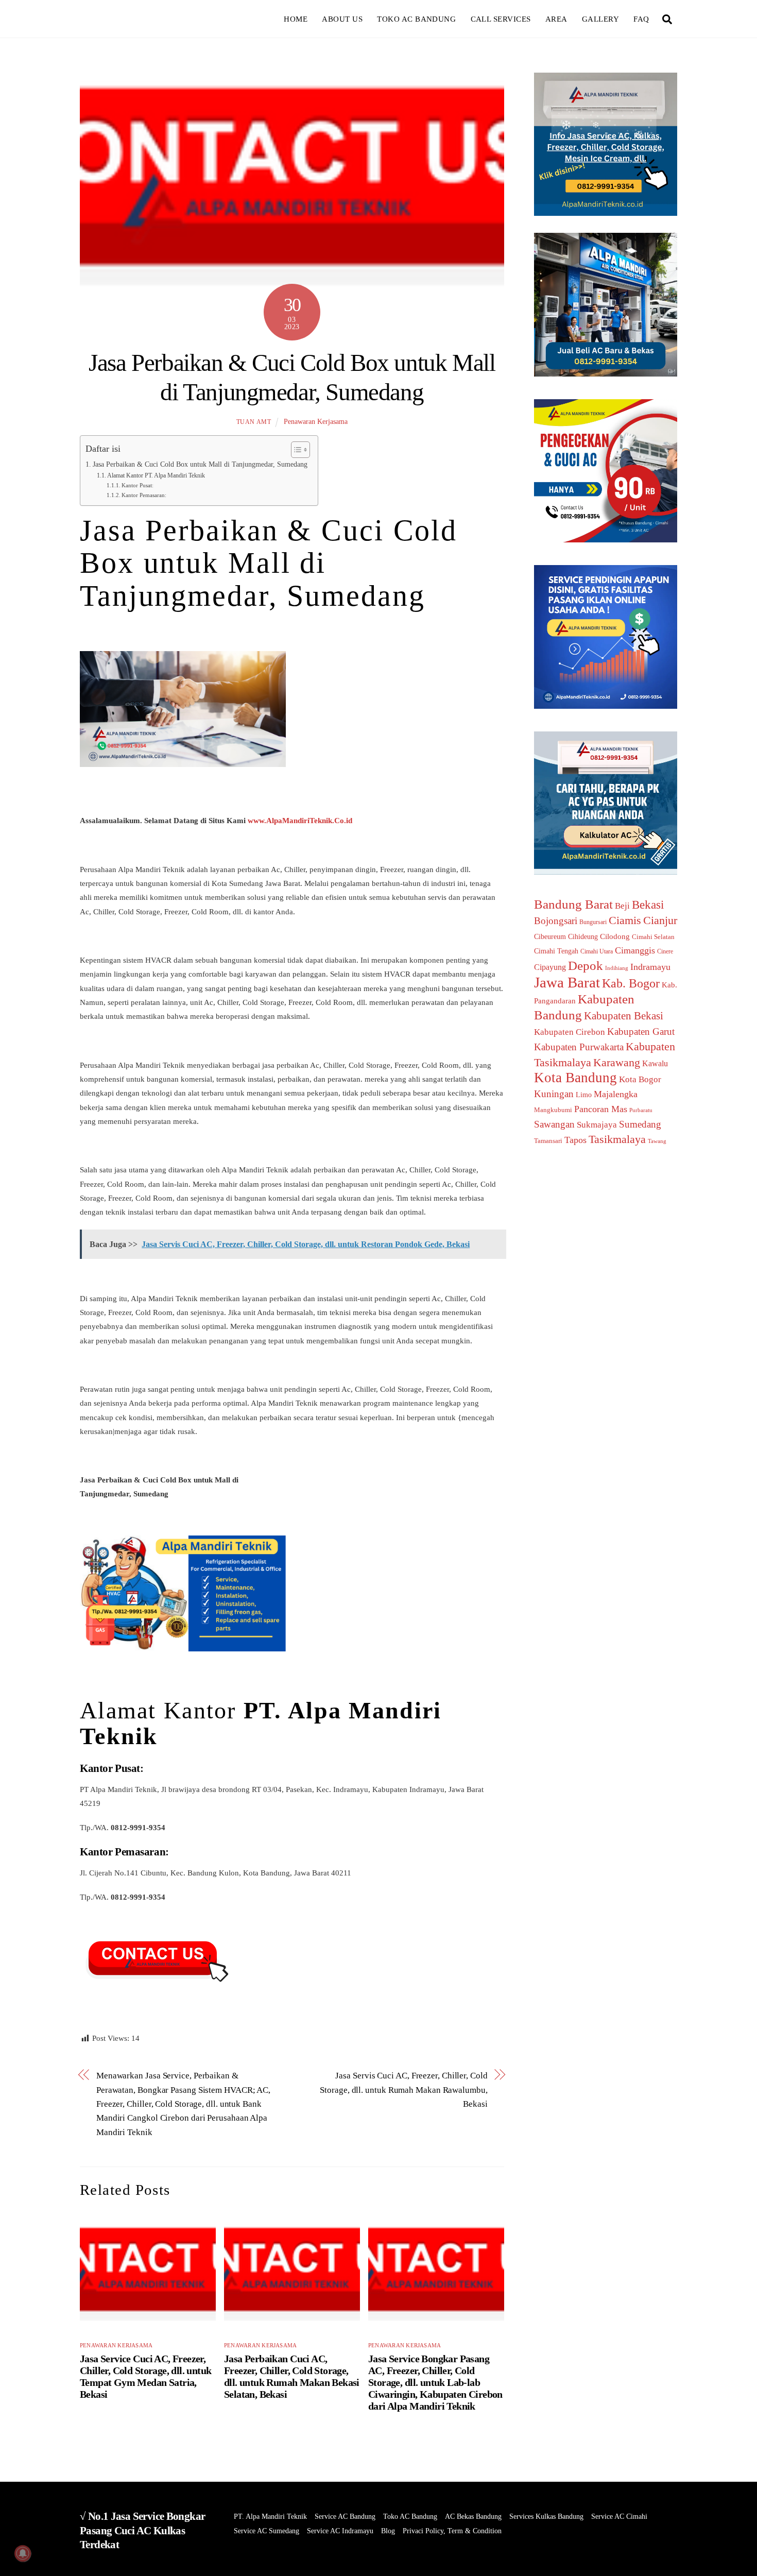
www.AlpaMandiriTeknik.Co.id (300, 820)
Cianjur (660, 920)
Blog (388, 2531)
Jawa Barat (567, 982)
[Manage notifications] (23, 2553)
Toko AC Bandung (416, 19)
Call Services (501, 19)
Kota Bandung (575, 1078)
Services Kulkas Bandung (546, 2517)
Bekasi (648, 905)
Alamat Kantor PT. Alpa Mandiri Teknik (156, 475)
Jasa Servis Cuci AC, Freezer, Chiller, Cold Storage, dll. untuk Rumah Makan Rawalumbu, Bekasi (403, 2089)
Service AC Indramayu (340, 2531)
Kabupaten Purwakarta (579, 1047)
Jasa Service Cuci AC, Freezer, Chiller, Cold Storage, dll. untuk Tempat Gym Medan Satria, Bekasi (145, 2376)
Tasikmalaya (617, 1139)
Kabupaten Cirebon (570, 1032)
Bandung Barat (573, 904)
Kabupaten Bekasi (624, 1016)
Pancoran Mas (601, 1109)
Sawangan (554, 1124)
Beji (622, 906)
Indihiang (617, 968)
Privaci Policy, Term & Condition (452, 2531)
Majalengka (616, 1094)
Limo (584, 1095)
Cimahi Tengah (556, 951)
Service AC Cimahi (619, 2517)
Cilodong (615, 936)
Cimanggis (635, 950)
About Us (342, 19)
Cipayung (550, 967)
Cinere (665, 951)
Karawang (617, 1063)
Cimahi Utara (597, 952)
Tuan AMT (254, 422)
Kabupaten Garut (641, 1031)
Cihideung (583, 937)
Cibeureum (550, 936)
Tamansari (548, 1141)
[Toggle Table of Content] (295, 450)
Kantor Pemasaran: (144, 495)
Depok (586, 965)
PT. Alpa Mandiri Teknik (270, 2517)
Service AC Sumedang (266, 2531)
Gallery (600, 19)
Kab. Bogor (631, 983)
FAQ (641, 19)
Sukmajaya (597, 1125)
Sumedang (640, 1124)
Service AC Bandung (345, 2517)
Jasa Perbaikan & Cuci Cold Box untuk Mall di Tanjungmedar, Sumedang (200, 464)
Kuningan (554, 1094)
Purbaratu (641, 1110)
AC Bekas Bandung (473, 2517)
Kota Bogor (640, 1079)
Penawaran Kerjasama (316, 422)
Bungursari (593, 922)
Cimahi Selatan (653, 937)
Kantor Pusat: (137, 485)
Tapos (575, 1140)
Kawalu (655, 1063)
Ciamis (625, 920)
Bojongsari (556, 921)
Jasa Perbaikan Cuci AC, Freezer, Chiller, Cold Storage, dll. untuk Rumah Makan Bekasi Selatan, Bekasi (292, 2376)
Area (556, 19)
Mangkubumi (553, 1110)
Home (296, 19)
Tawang (657, 1141)
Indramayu (650, 967)
